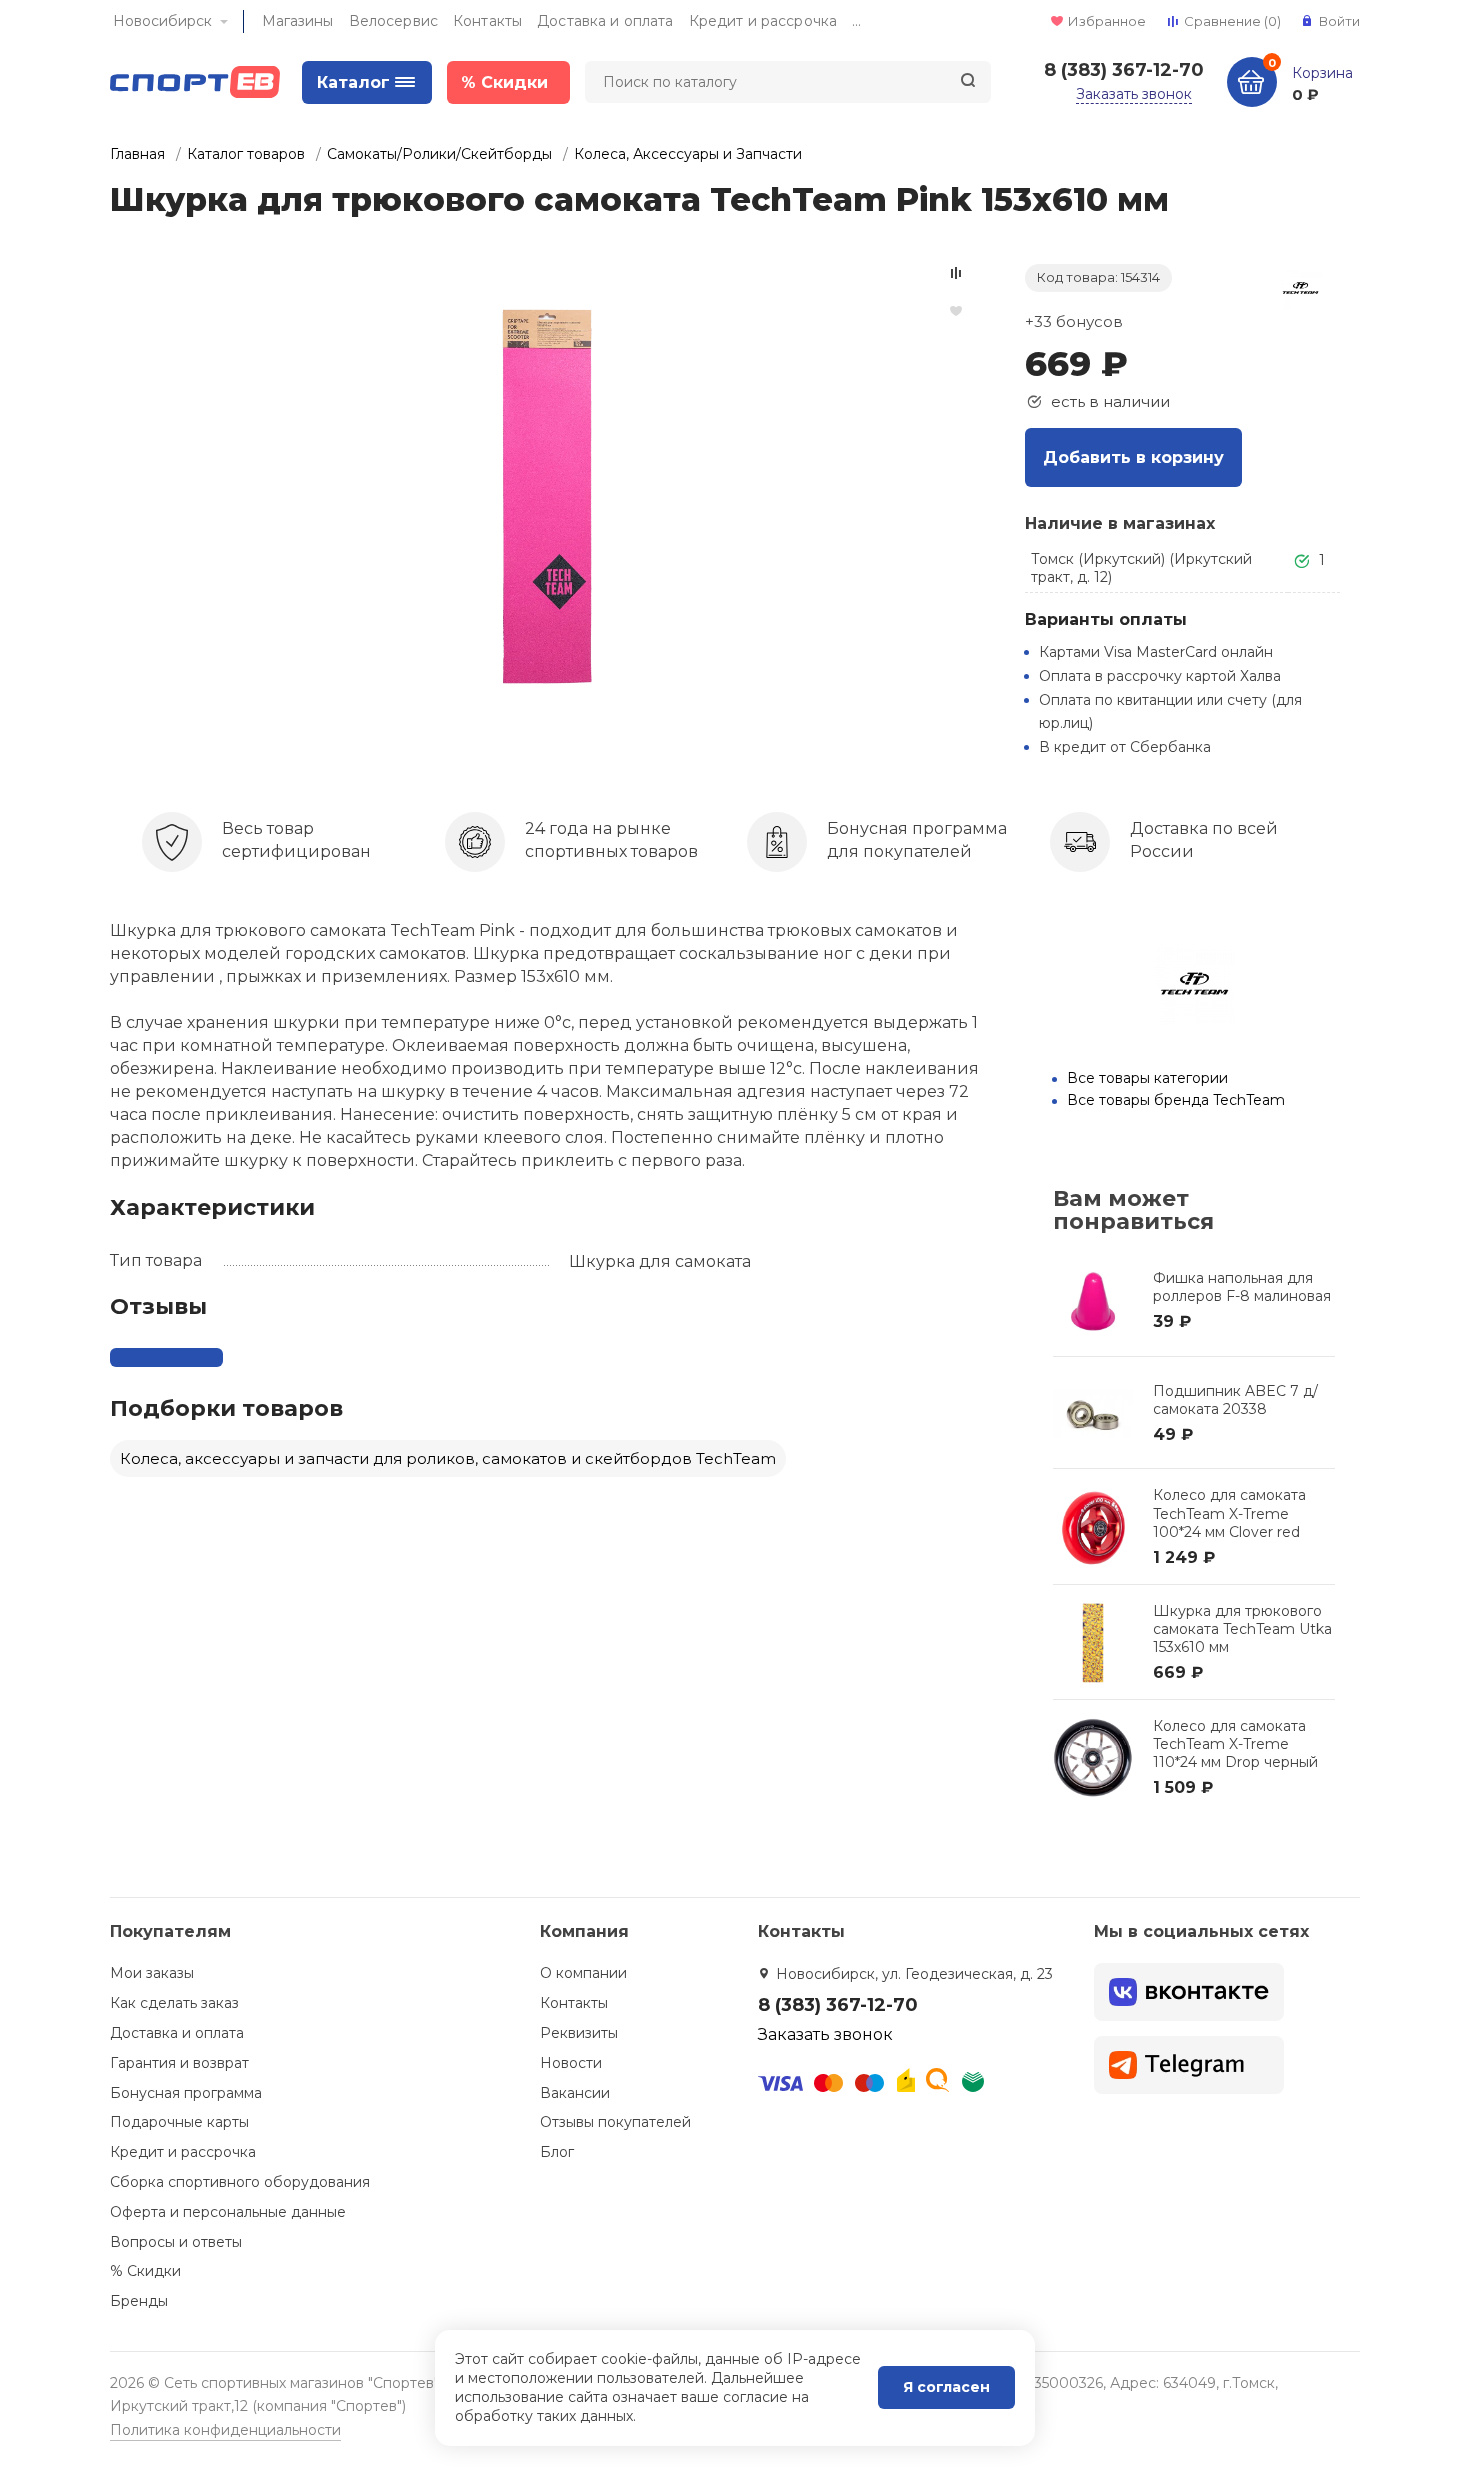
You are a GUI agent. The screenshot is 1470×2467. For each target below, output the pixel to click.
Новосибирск (162, 21)
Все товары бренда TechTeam (1176, 1100)
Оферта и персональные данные (228, 2212)
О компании (583, 1973)
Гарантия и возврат (179, 2063)
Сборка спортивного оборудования (240, 2182)
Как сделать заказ (174, 2003)
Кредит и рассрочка (763, 21)
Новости (571, 2063)
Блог (557, 2152)
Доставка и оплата (605, 21)
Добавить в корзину (1133, 457)
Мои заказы (152, 1973)
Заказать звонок (1134, 94)
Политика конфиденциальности (225, 2430)
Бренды (139, 2301)
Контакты (487, 21)
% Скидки (145, 2271)
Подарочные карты (179, 2122)
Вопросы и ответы (176, 2242)
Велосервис (393, 21)
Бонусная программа (186, 2093)
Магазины (298, 21)
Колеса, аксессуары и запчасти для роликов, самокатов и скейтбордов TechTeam (448, 1458)
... (856, 21)
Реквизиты (579, 2033)
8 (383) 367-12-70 (1124, 70)
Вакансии (575, 2093)
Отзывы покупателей (615, 2122)
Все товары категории (1147, 1078)
